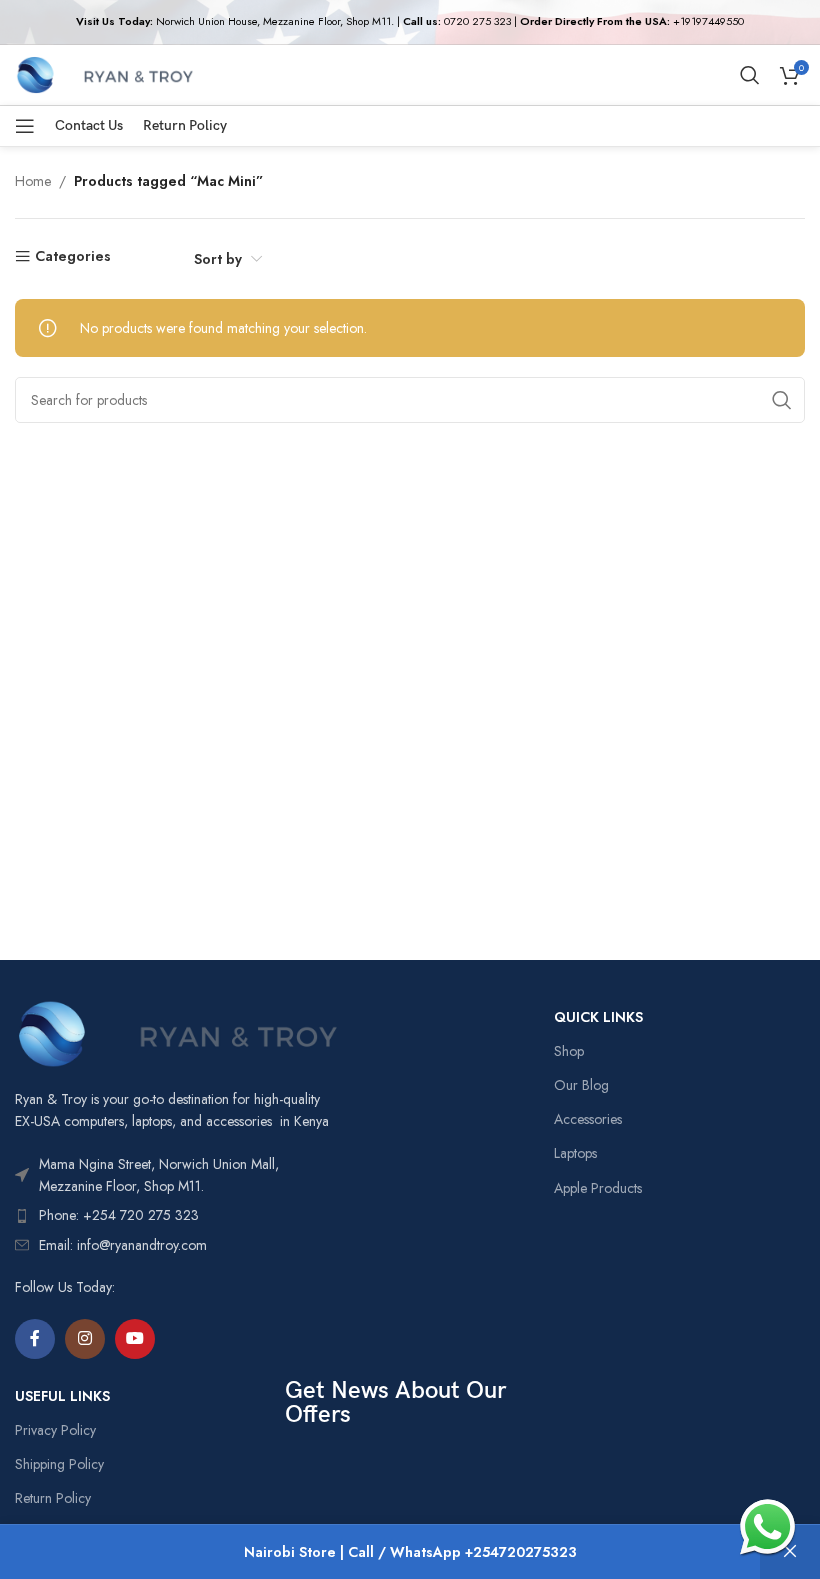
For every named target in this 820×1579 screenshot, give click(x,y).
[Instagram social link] (85, 1339)
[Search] (750, 75)
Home (33, 181)
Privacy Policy (55, 1430)
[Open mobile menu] (25, 126)
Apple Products (598, 1188)
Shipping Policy (59, 1464)
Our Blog (581, 1085)
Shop (569, 1051)
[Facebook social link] (35, 1339)
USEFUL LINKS (62, 1396)
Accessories (588, 1119)
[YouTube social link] (135, 1339)
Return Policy (53, 1498)
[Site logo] (104, 73)
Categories (73, 256)
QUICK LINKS (598, 1017)
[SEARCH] (782, 400)
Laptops (575, 1153)
